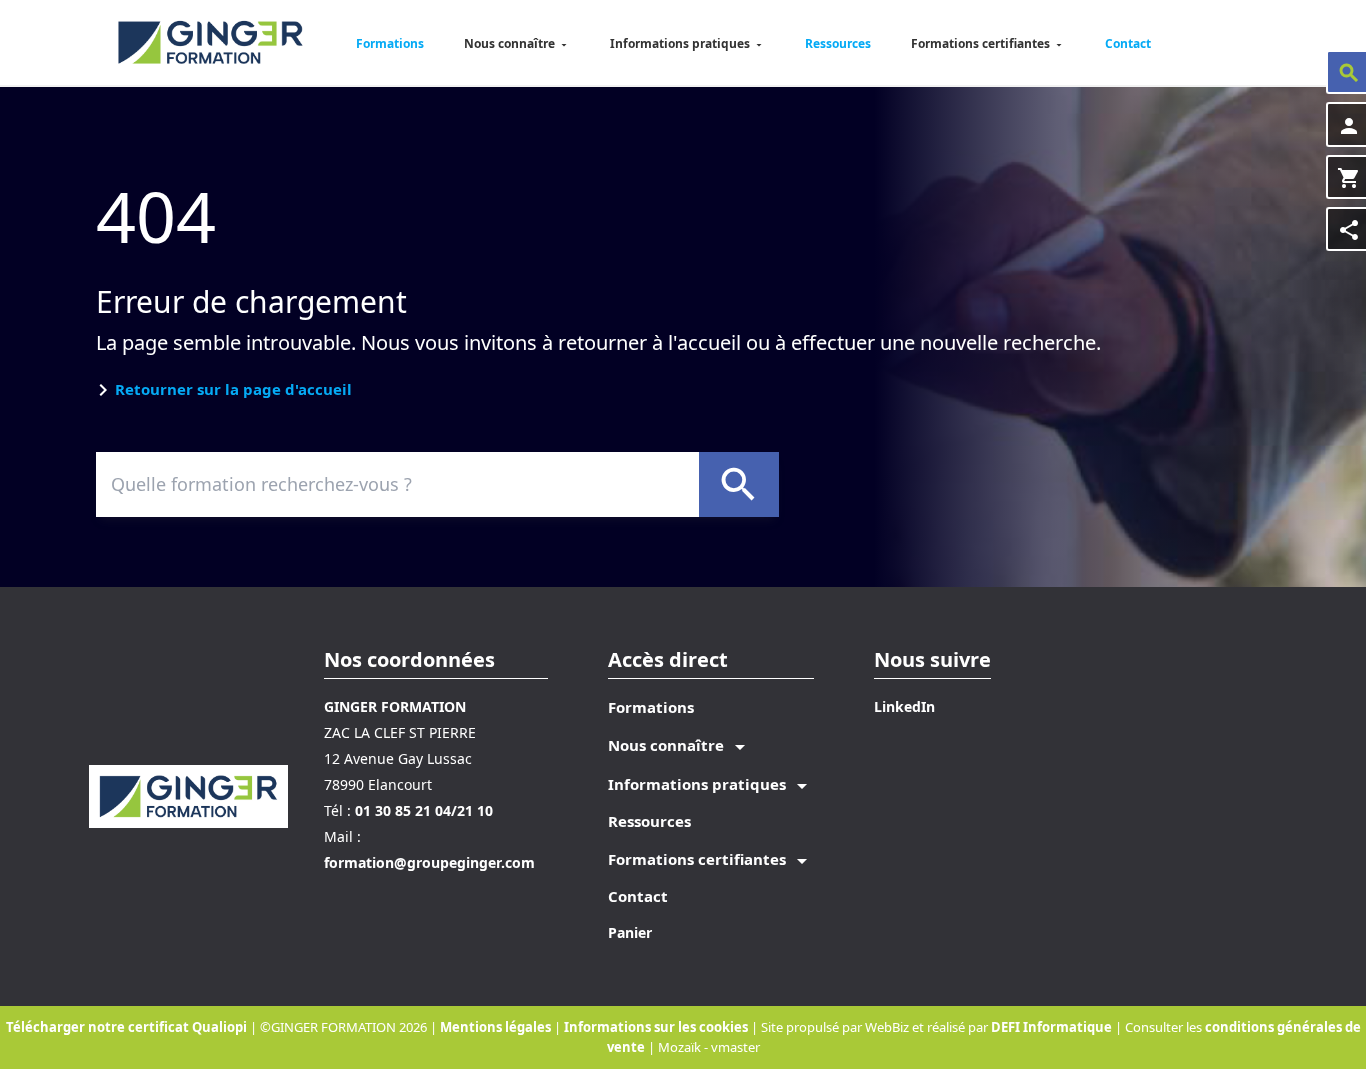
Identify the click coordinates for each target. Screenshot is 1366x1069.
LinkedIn (904, 706)
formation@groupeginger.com (429, 862)
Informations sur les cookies (657, 1027)
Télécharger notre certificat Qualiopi (126, 1027)
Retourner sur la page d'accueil (233, 389)
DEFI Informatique (1051, 1027)
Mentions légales (497, 1027)
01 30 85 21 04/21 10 (424, 810)
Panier (630, 932)
